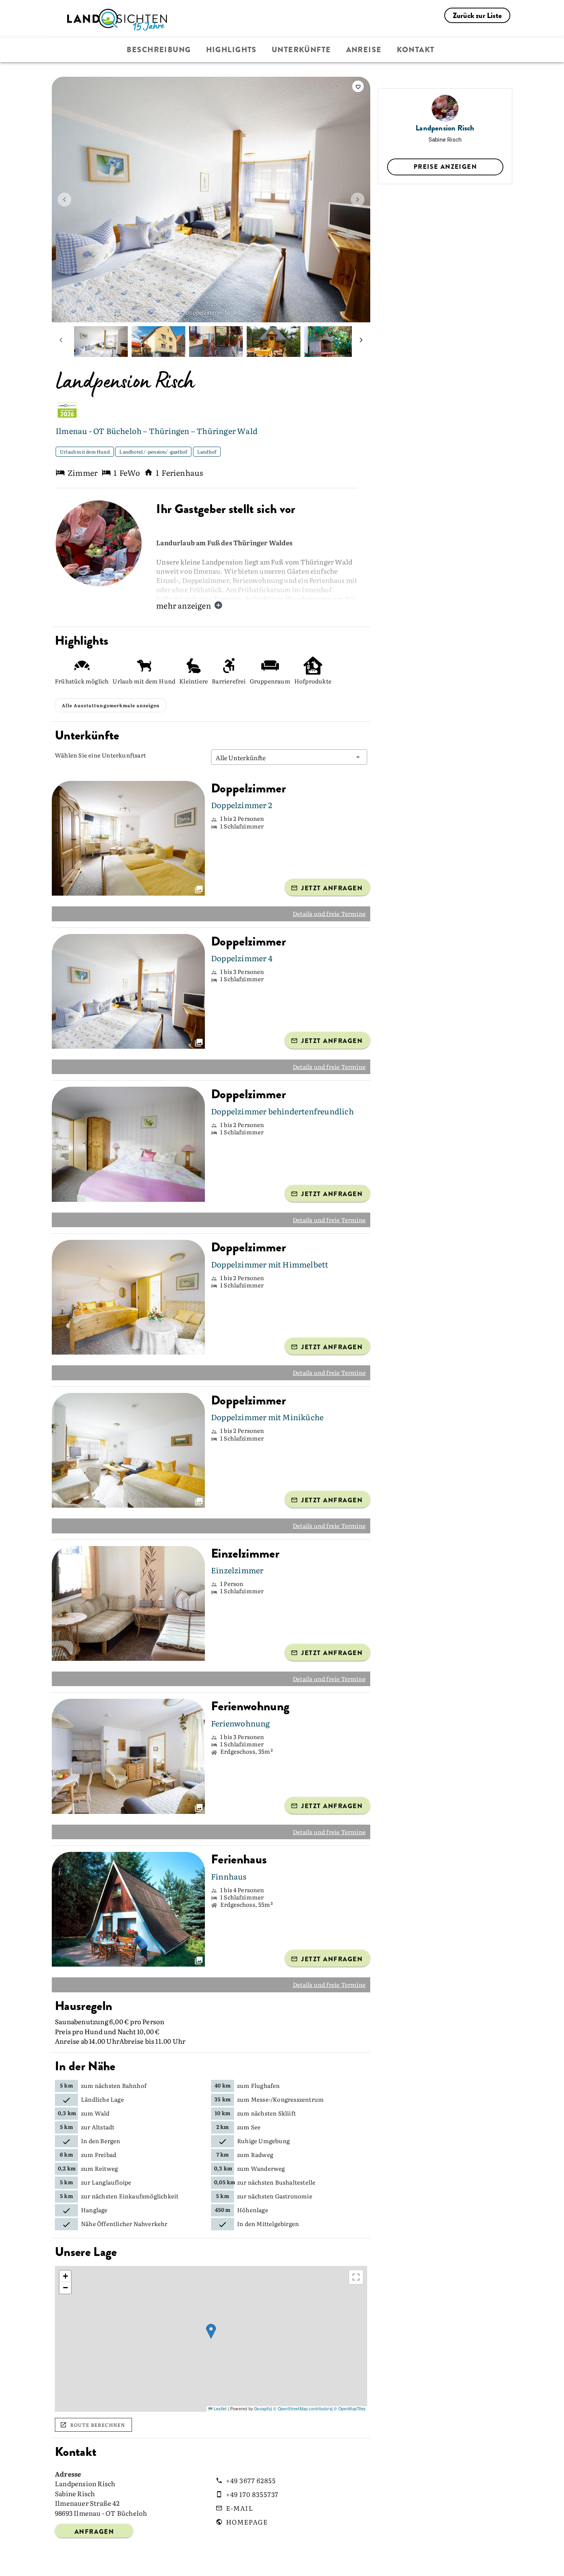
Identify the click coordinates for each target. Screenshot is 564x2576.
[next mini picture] (361, 342)
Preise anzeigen (445, 167)
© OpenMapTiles (350, 2409)
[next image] (358, 200)
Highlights (231, 50)
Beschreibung (159, 50)
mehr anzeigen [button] (184, 605)
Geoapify (262, 2409)
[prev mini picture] (61, 342)
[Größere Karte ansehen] (356, 2277)
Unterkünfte (301, 50)
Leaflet (219, 2409)
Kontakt (416, 50)
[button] (289, 757)
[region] (211, 2339)
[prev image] (64, 200)
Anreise (364, 50)
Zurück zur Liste (477, 16)
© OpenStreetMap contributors (302, 2409)
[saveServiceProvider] (358, 86)
